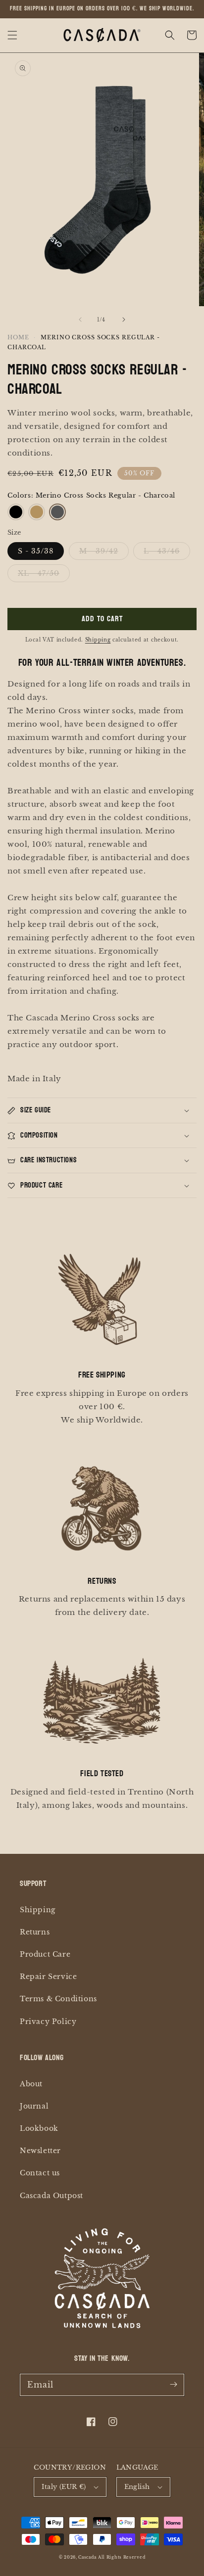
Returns (35, 1932)
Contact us (40, 2173)
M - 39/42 (99, 551)
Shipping (98, 640)
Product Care (45, 1954)
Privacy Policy (48, 2022)
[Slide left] (80, 320)
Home (18, 337)
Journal (34, 2106)
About (31, 2084)
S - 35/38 (36, 551)
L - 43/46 (162, 551)
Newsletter (40, 2151)
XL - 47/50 (39, 573)
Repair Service (48, 1977)
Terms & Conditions (58, 1999)
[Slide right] (124, 320)
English (137, 2487)
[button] (12, 35)
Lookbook (39, 2128)
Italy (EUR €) (64, 2487)
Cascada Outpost (51, 2196)
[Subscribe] (173, 2385)
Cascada (87, 2557)
